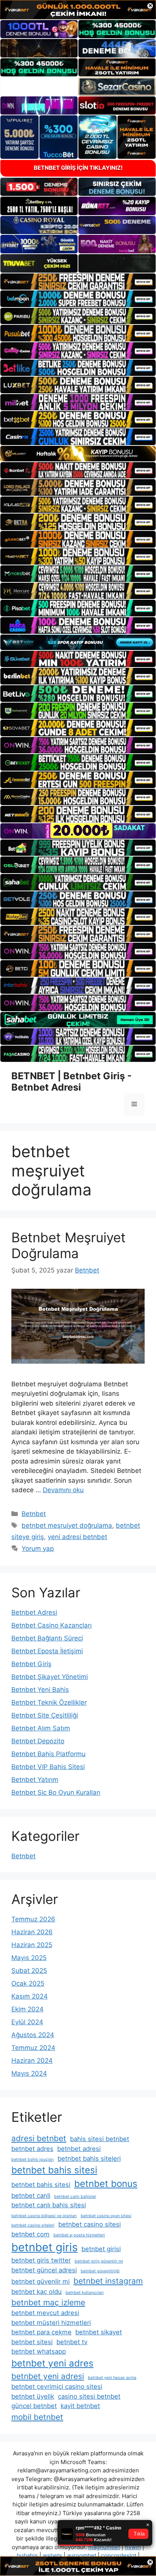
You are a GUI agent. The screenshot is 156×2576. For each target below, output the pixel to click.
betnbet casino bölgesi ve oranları (44, 2216)
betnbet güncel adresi (44, 2270)
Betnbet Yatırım (35, 1780)
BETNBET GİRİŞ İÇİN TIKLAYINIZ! (78, 168)
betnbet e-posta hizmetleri (79, 2235)
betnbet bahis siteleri (89, 2159)
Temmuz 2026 (33, 1919)
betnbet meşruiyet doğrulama (67, 1525)
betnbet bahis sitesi (54, 2170)
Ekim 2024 (27, 2009)
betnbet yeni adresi (48, 2376)
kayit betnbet (80, 2406)
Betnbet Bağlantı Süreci (47, 1638)
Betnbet (34, 1514)
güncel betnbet (34, 2406)
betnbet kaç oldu (37, 2292)
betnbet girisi (101, 2249)
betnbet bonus (106, 2184)
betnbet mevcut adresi (45, 2313)
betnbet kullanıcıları (85, 2293)
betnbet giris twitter (41, 2260)
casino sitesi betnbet (89, 2396)
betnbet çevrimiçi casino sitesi (57, 2387)
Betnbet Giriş (31, 1664)
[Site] (78, 282)
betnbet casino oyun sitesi (106, 2216)
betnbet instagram (108, 2281)
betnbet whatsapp (39, 2351)
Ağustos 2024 (33, 2035)
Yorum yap (38, 1549)
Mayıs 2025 (29, 1958)
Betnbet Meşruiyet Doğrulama (69, 1245)
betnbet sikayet (99, 2332)
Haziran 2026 (32, 1932)
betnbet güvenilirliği (100, 2271)
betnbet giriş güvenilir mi (99, 2261)
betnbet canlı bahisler (75, 2197)
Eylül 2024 (27, 2022)
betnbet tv (72, 2342)
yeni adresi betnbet (77, 1537)
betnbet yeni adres (52, 2363)
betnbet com (30, 2234)
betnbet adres (32, 2149)
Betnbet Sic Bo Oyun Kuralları (56, 1792)
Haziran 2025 (32, 1945)
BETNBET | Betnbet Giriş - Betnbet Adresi (72, 1082)
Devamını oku (63, 1490)
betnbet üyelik (33, 2396)
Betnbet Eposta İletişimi (47, 1651)
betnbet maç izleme (48, 2302)
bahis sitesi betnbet (100, 2139)
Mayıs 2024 (29, 2073)
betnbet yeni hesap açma (112, 2378)
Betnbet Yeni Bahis (40, 1690)
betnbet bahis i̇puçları (33, 2159)
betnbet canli (31, 2196)
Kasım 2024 (30, 1996)
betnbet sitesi (32, 2342)
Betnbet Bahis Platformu (48, 1754)
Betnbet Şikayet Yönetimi (50, 1677)
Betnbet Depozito (38, 1741)
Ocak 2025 (28, 1983)
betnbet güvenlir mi (41, 2281)
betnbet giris (44, 2247)
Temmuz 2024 (33, 2048)
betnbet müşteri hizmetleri (51, 2323)
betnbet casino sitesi (90, 2224)
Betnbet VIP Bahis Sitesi (48, 1767)
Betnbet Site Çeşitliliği (45, 1715)
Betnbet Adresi (34, 1612)
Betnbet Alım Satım (41, 1728)
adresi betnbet (39, 2138)
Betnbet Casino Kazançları (51, 1625)
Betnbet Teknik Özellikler (49, 1702)
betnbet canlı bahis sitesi (49, 2205)
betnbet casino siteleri (33, 2225)
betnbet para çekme (41, 2332)
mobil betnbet (37, 2417)
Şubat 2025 (29, 1971)
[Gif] (78, 454)
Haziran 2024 (32, 2061)
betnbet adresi (79, 2149)
